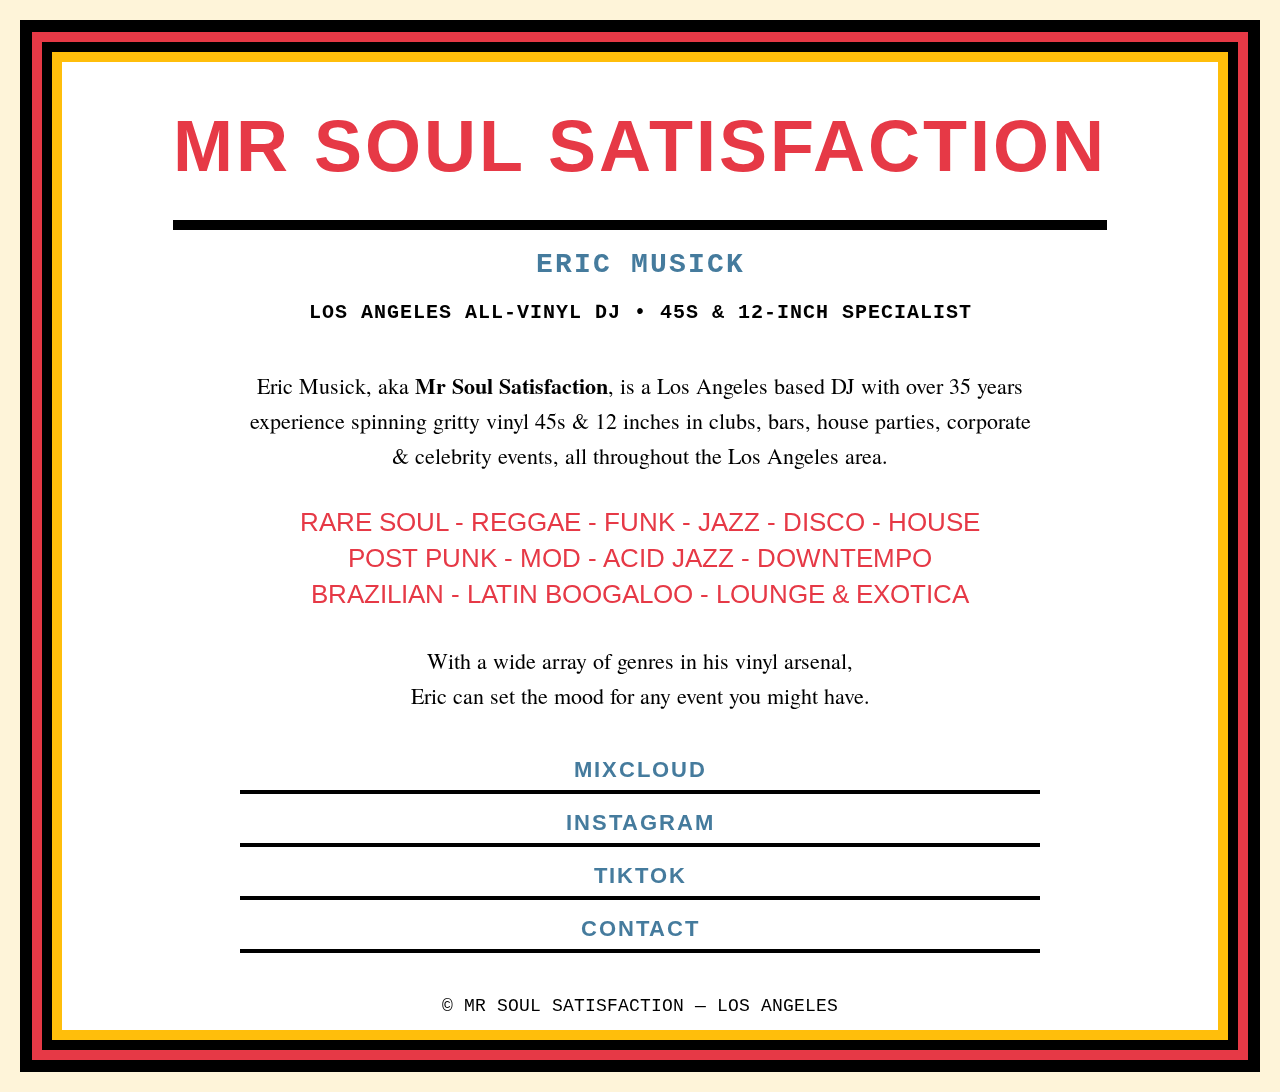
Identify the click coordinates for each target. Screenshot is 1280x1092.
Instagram (640, 822)
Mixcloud (640, 769)
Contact (640, 928)
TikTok (640, 875)
